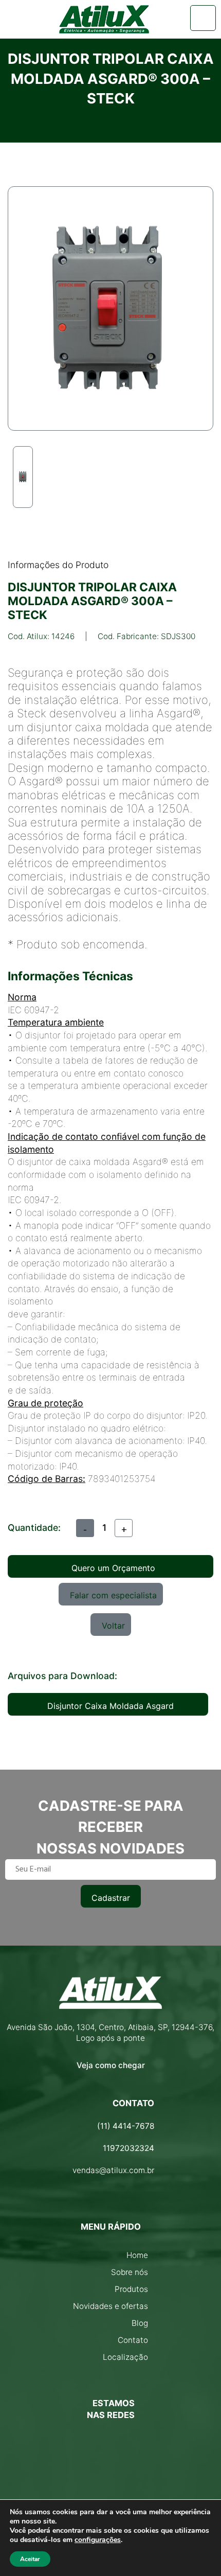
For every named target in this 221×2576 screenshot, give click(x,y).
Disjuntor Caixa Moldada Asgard (110, 1706)
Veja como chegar (111, 2065)
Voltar (113, 1626)
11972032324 (128, 2148)
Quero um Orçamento (113, 1568)
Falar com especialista (113, 1595)
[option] (23, 477)
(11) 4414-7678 (126, 2126)
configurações (98, 2540)
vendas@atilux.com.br (113, 2170)
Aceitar (30, 2559)
